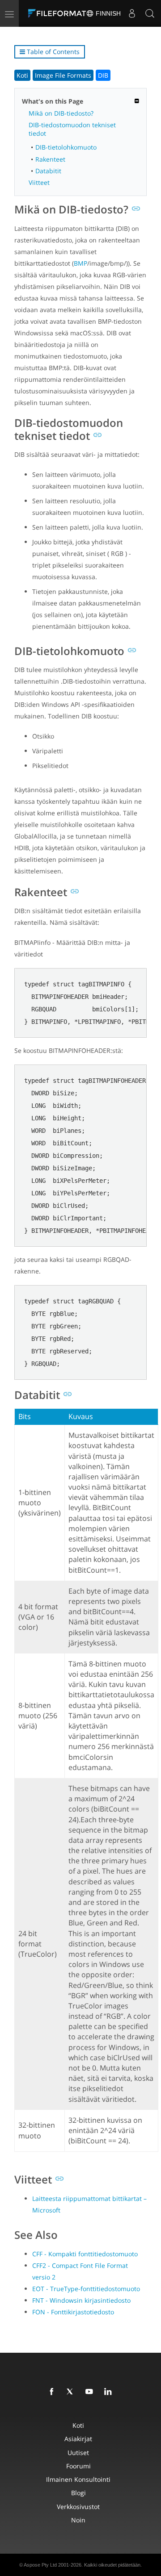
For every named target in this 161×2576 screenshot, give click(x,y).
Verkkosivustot (78, 2507)
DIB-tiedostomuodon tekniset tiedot (72, 129)
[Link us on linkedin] (110, 2392)
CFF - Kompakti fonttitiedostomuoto (85, 2254)
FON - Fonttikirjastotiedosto (73, 2312)
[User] (132, 13)
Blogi (78, 2493)
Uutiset (78, 2453)
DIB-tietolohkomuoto (66, 147)
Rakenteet (50, 159)
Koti (22, 75)
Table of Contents (52, 52)
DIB (103, 75)
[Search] (150, 13)
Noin (78, 2520)
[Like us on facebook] (53, 2392)
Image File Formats (63, 75)
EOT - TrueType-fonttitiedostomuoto (86, 2289)
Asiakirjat (78, 2439)
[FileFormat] (59, 13)
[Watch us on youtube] (91, 2392)
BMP (80, 263)
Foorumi (78, 2466)
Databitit (48, 171)
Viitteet (39, 182)
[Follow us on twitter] (72, 2392)
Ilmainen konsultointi (78, 2479)
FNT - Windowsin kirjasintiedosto (81, 2300)
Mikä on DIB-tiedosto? (61, 113)
